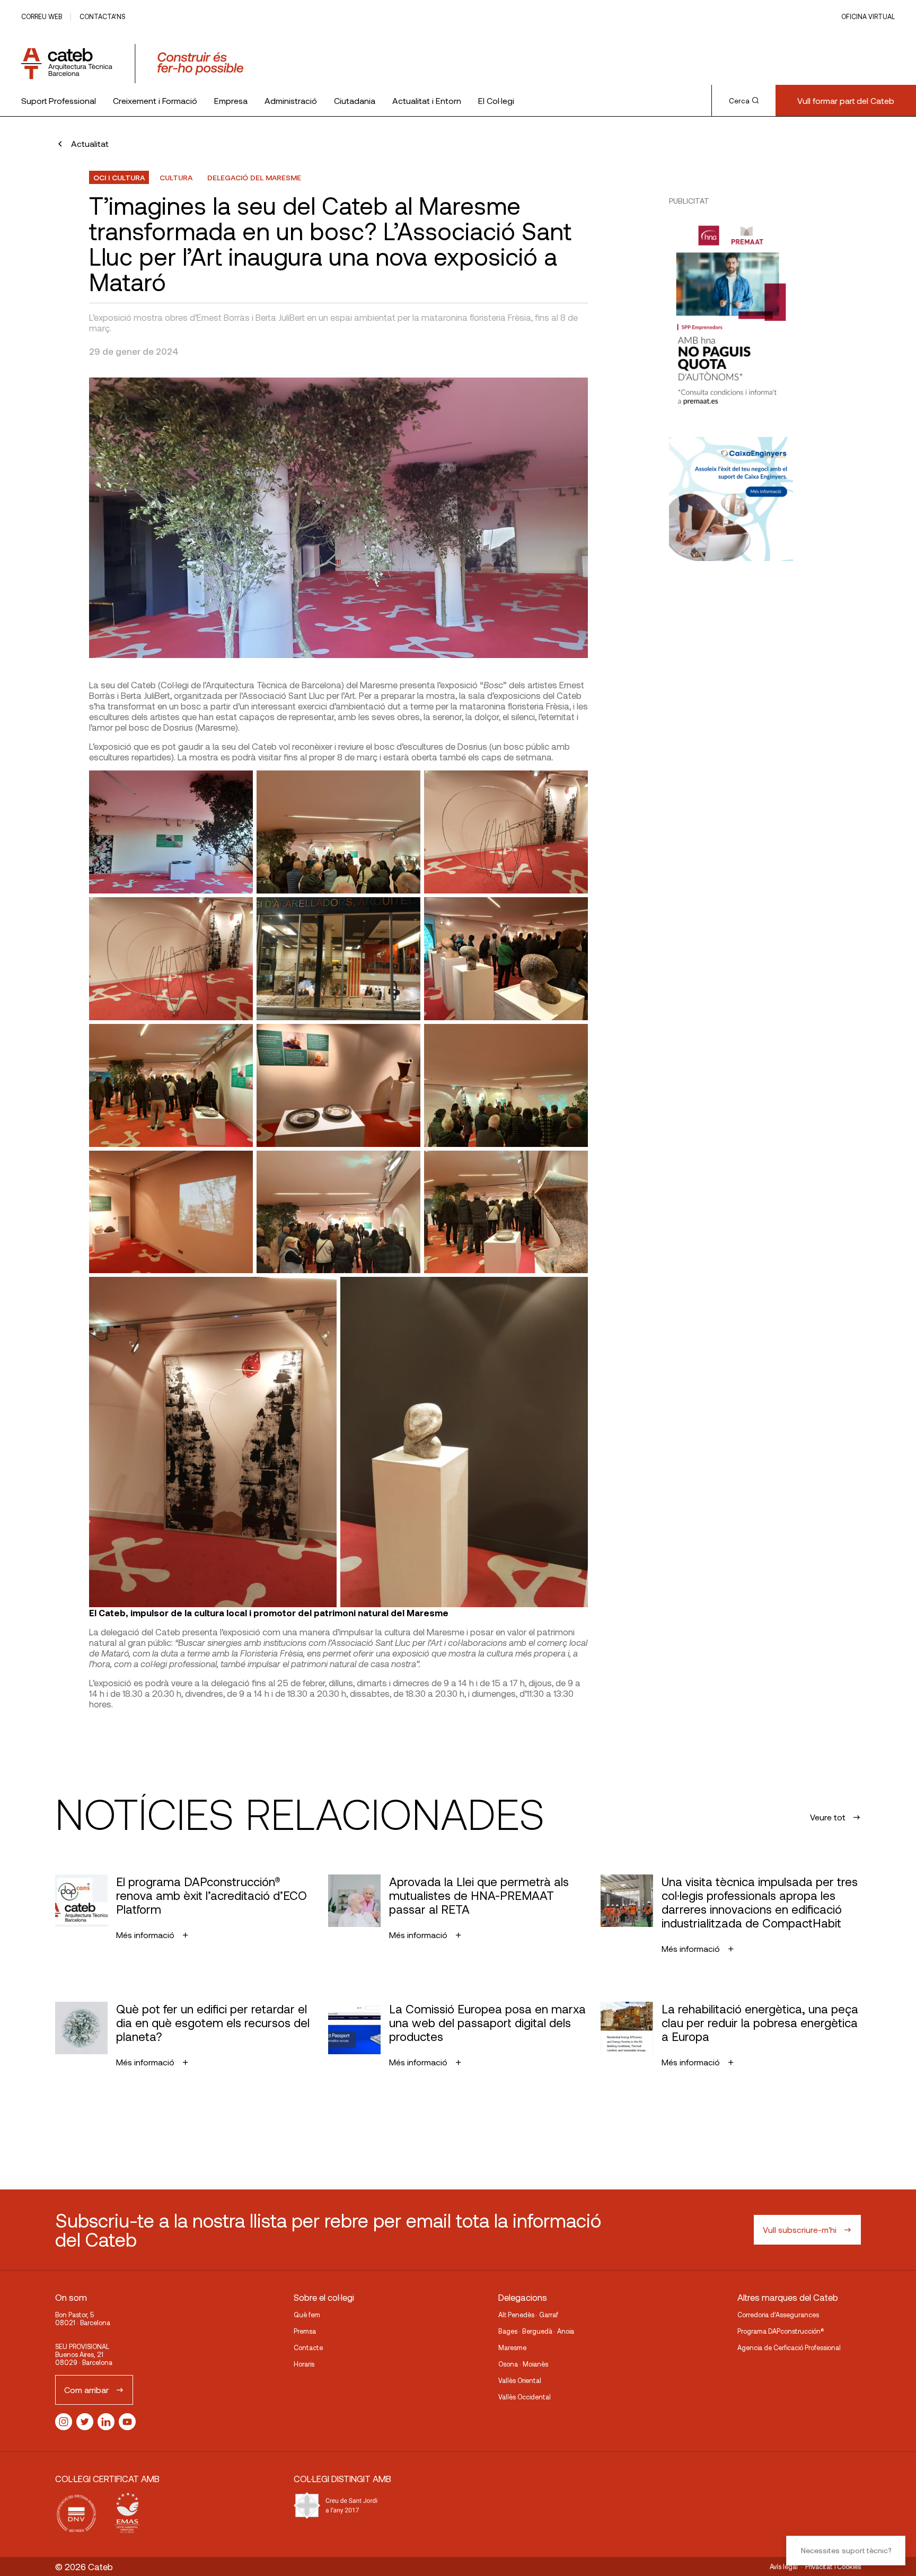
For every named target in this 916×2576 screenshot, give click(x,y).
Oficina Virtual (868, 16)
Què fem (307, 2315)
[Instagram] (64, 2422)
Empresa (231, 100)
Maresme (512, 2347)
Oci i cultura (119, 177)
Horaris (304, 2364)
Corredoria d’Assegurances (778, 2315)
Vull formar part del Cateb (846, 100)
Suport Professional (59, 100)
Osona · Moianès (523, 2364)
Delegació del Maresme (254, 177)
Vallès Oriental (520, 2380)
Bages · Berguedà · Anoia (536, 2331)
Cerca (739, 101)
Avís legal (784, 2566)
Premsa (305, 2331)
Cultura (176, 177)
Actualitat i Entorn (427, 100)
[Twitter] (85, 2422)
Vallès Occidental (525, 2397)
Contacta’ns (102, 16)
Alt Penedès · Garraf (528, 2315)
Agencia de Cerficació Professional (789, 2347)
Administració (291, 100)
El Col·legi (496, 100)
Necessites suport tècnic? (846, 2550)
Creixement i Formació (155, 100)
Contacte (308, 2347)
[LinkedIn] (106, 2422)
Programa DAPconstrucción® (781, 2331)
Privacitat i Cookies (833, 2566)
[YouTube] (127, 2422)
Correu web (42, 16)
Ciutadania (355, 100)
